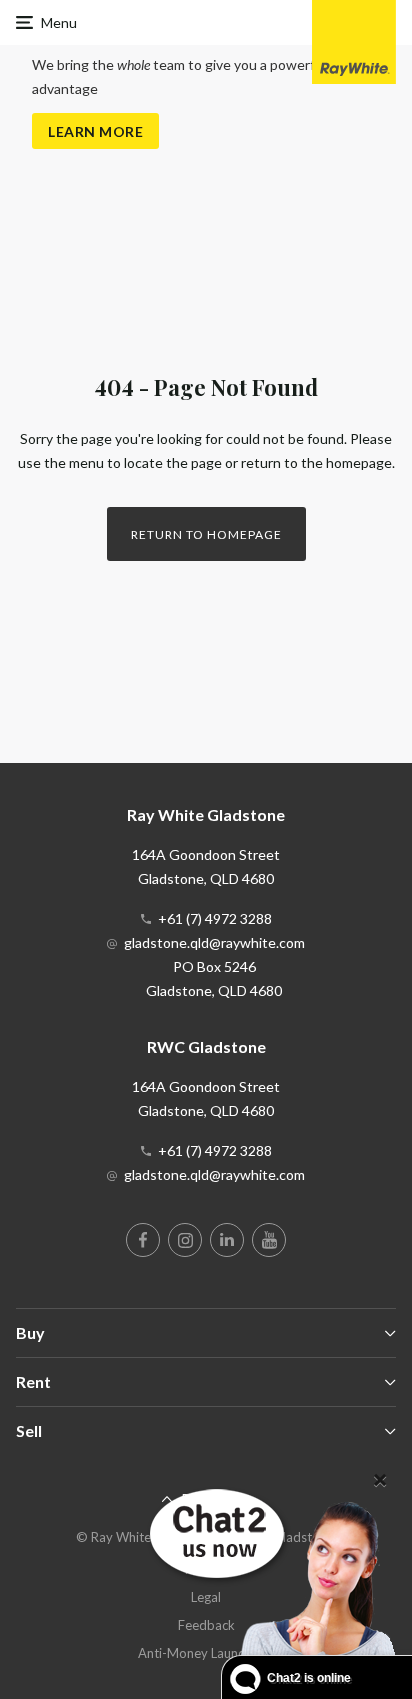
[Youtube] (269, 1240)
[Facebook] (143, 1240)
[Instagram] (185, 1240)
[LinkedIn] (227, 1240)
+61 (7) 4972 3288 (215, 918)
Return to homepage (206, 534)
